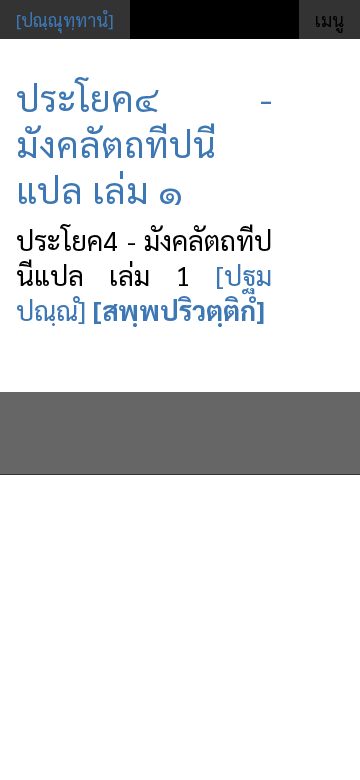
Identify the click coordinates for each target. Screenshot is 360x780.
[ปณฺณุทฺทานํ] (65, 19)
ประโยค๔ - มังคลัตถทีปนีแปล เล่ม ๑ (144, 143)
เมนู (329, 19)
